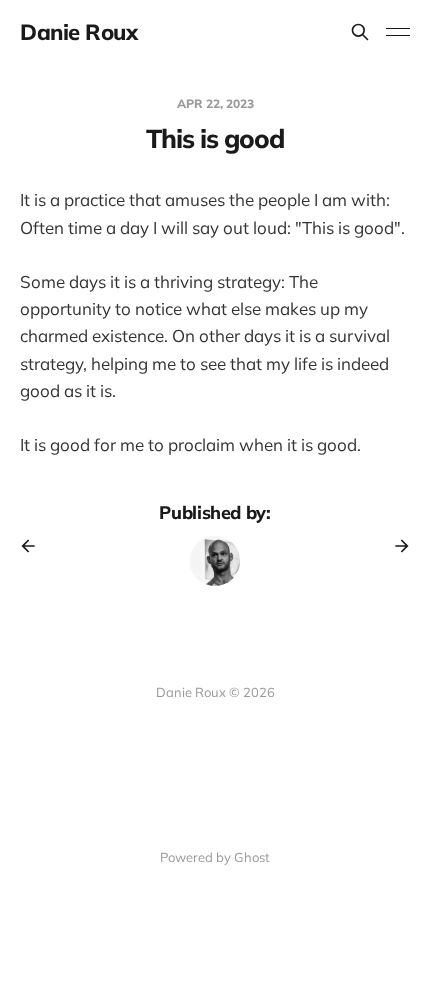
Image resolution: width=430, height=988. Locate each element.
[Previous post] (35, 546)
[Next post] (395, 546)
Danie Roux (79, 32)
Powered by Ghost (215, 857)
